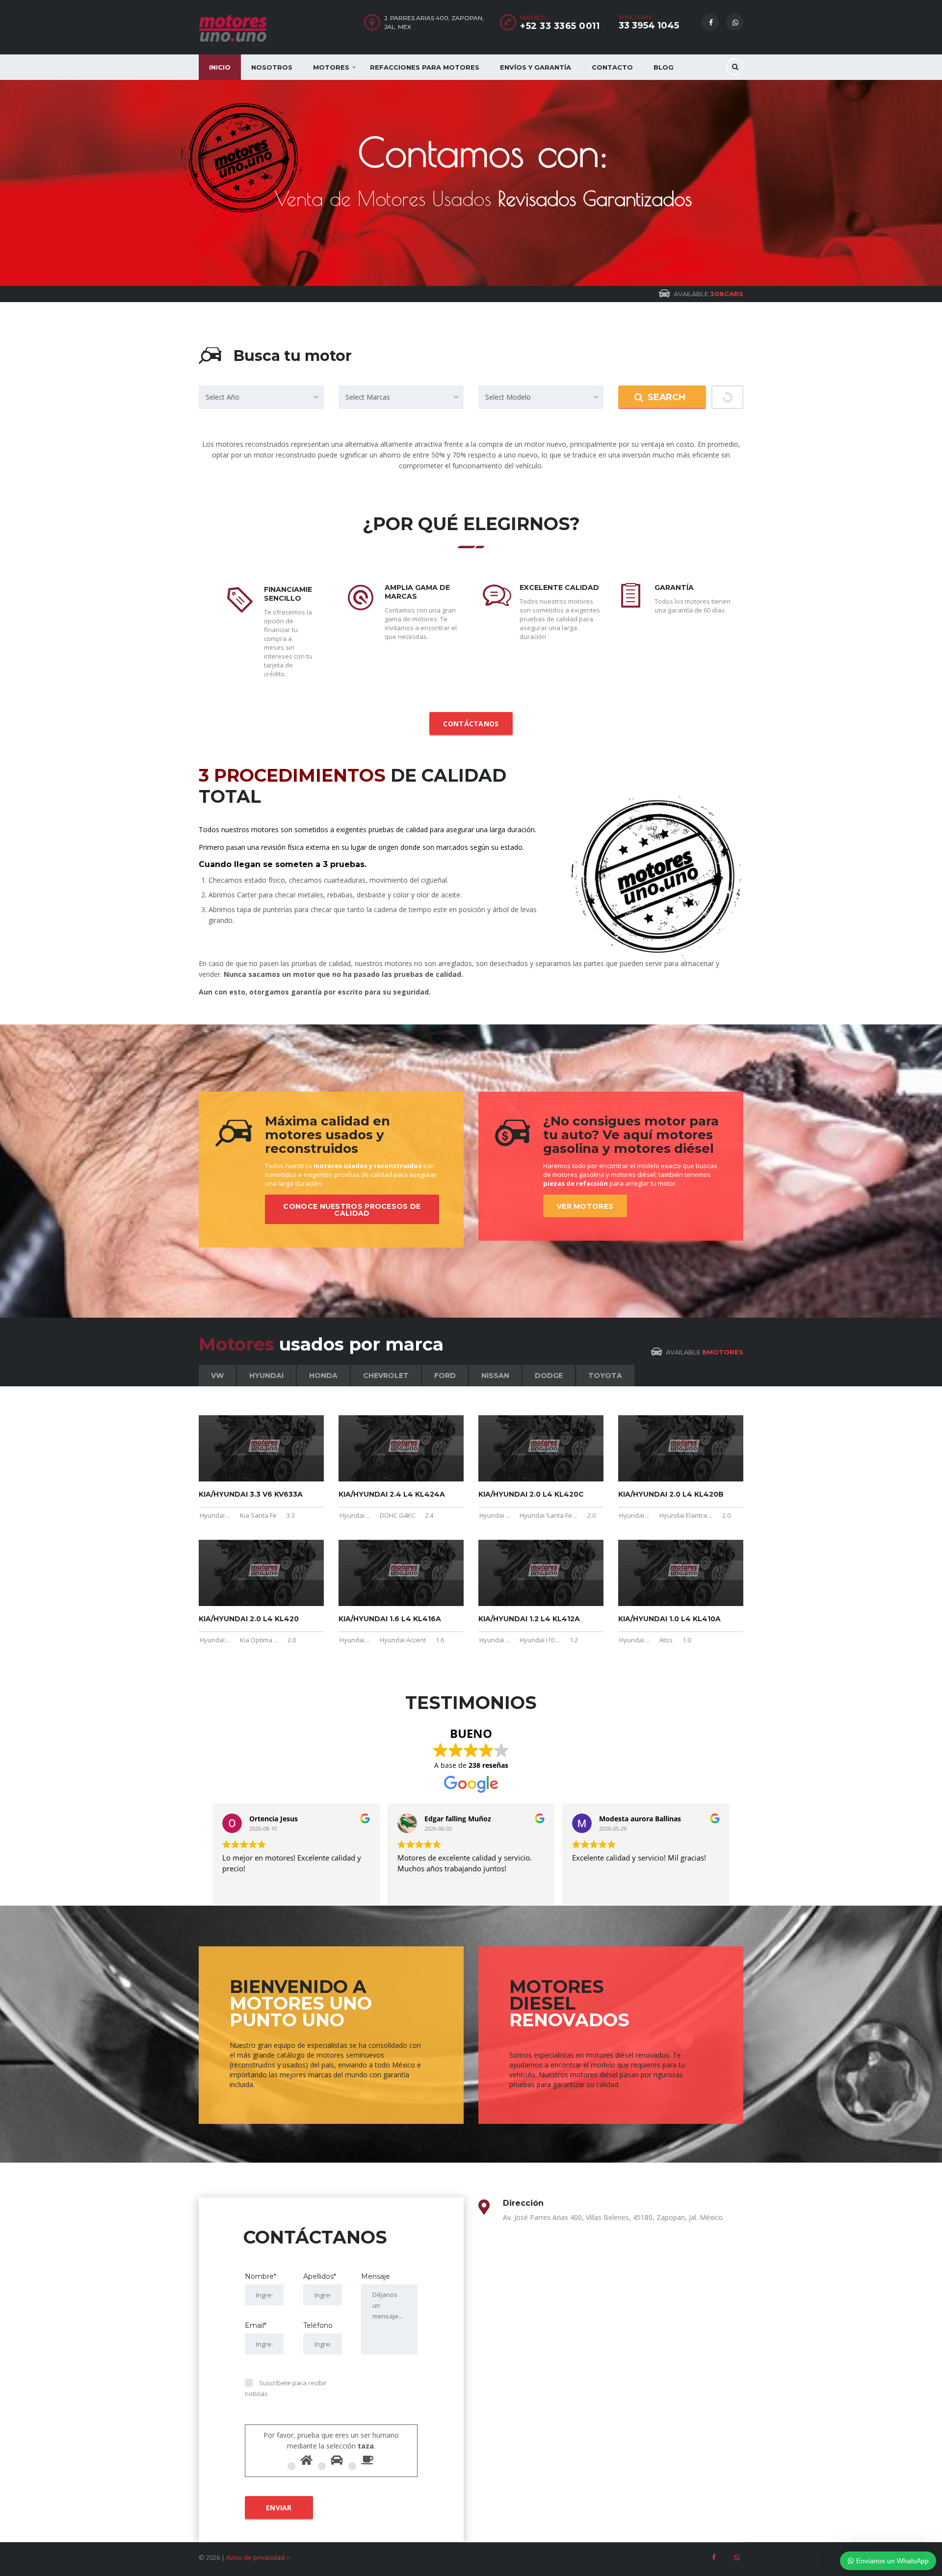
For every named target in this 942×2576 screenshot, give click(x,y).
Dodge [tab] (549, 1376)
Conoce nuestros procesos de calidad (352, 1210)
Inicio (220, 67)
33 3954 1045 (649, 26)
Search (667, 397)
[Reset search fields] (727, 397)
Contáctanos (471, 724)
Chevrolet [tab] (386, 1376)
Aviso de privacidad (255, 2557)
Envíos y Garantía (536, 67)
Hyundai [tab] (266, 1376)
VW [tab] (217, 1376)
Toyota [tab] (605, 1376)
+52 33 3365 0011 (560, 26)
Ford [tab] (445, 1376)
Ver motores (585, 1206)
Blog (664, 67)
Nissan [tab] (495, 1376)
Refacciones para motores (425, 67)
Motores (331, 67)
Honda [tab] (323, 1376)
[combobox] (261, 397)
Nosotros (272, 67)
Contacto (612, 67)
